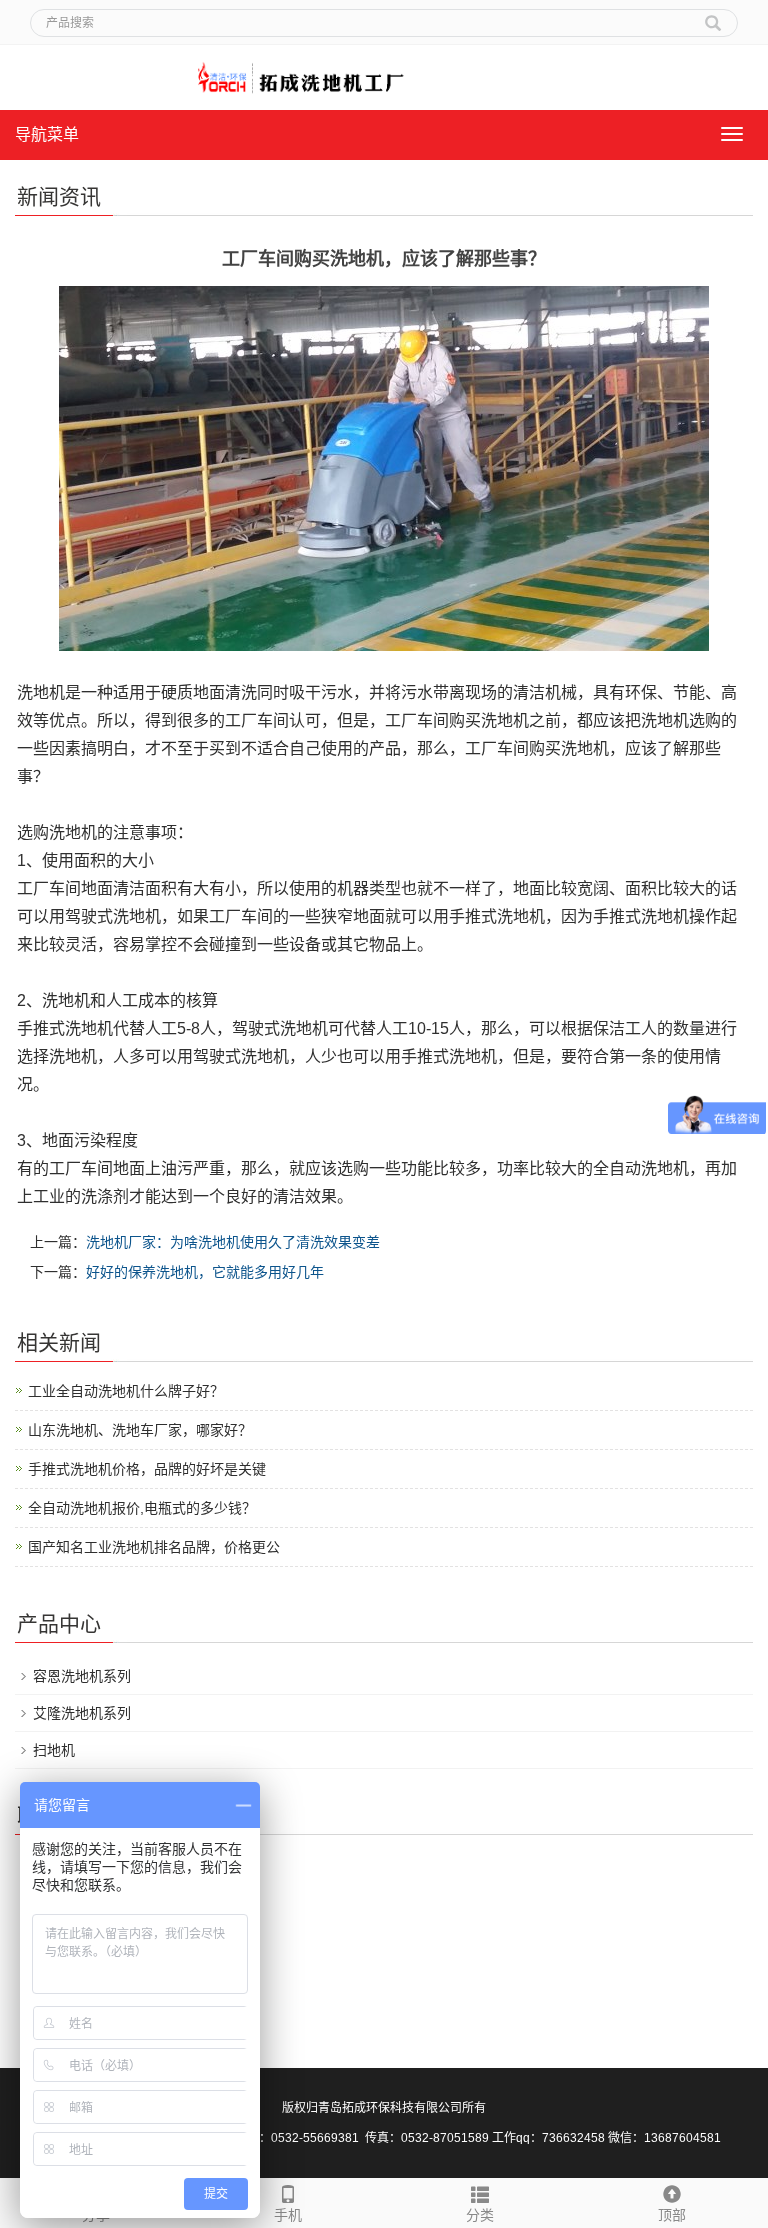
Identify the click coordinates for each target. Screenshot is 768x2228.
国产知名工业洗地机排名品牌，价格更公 (154, 1547)
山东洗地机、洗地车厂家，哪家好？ (140, 1430)
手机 (288, 2215)
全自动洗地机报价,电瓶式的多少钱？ (142, 1508)
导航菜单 (47, 134)
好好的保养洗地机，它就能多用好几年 (205, 1272)
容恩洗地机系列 (82, 1676)
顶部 (672, 2215)
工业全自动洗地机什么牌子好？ (126, 1391)
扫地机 (54, 1750)
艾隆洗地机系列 (82, 1713)
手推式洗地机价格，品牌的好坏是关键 (147, 1469)
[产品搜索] (713, 16)
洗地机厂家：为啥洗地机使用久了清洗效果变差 (233, 1242)
